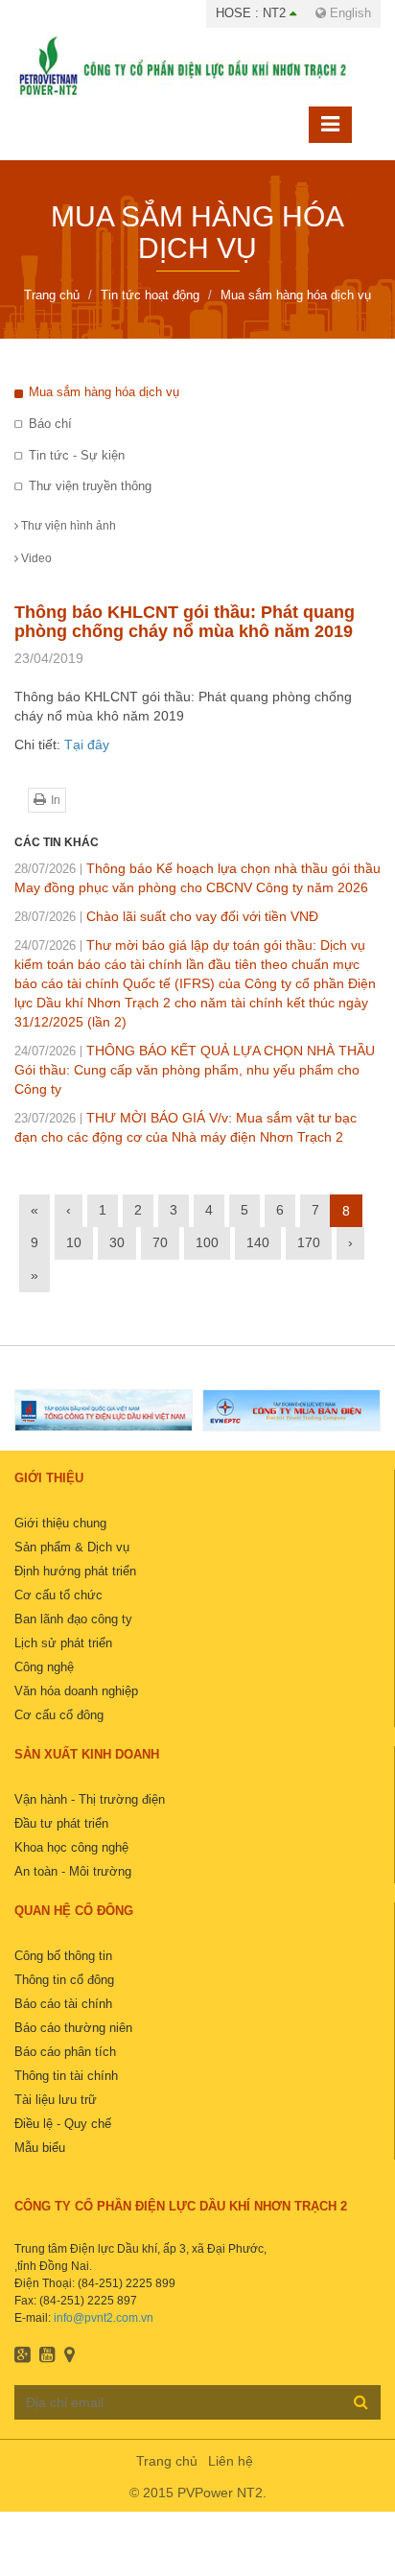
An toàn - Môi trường (73, 1871)
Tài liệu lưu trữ (56, 2100)
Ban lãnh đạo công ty (73, 1619)
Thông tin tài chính (66, 2076)
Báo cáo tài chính (63, 2004)
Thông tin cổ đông (64, 1980)
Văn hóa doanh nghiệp (76, 1691)
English (349, 13)
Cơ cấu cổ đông (59, 1715)
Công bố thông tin (63, 1956)
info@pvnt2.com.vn (104, 2318)
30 (117, 1242)
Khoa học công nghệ (71, 1847)
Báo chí (50, 424)
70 (160, 1242)
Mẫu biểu (40, 2148)
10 (74, 1242)
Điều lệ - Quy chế (63, 2124)
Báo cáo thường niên (73, 2028)
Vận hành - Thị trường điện (90, 1799)
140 (258, 1242)
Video (35, 558)
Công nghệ (44, 1667)
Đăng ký (361, 2401)
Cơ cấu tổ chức (58, 1595)
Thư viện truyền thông (90, 486)
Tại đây (87, 744)
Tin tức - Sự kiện (77, 455)
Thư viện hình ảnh (67, 526)
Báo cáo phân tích (65, 2052)
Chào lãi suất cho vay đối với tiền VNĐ (166, 916)
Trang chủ (167, 2461)
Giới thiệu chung (60, 1523)
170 (309, 1242)
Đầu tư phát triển (61, 1823)
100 (207, 1242)
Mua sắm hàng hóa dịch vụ (104, 392)
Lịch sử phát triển (63, 1643)
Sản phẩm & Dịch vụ (72, 1547)
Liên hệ (231, 2461)
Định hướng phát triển (75, 1571)
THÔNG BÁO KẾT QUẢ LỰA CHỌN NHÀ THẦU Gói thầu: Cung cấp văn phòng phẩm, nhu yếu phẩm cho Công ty (195, 1070)
